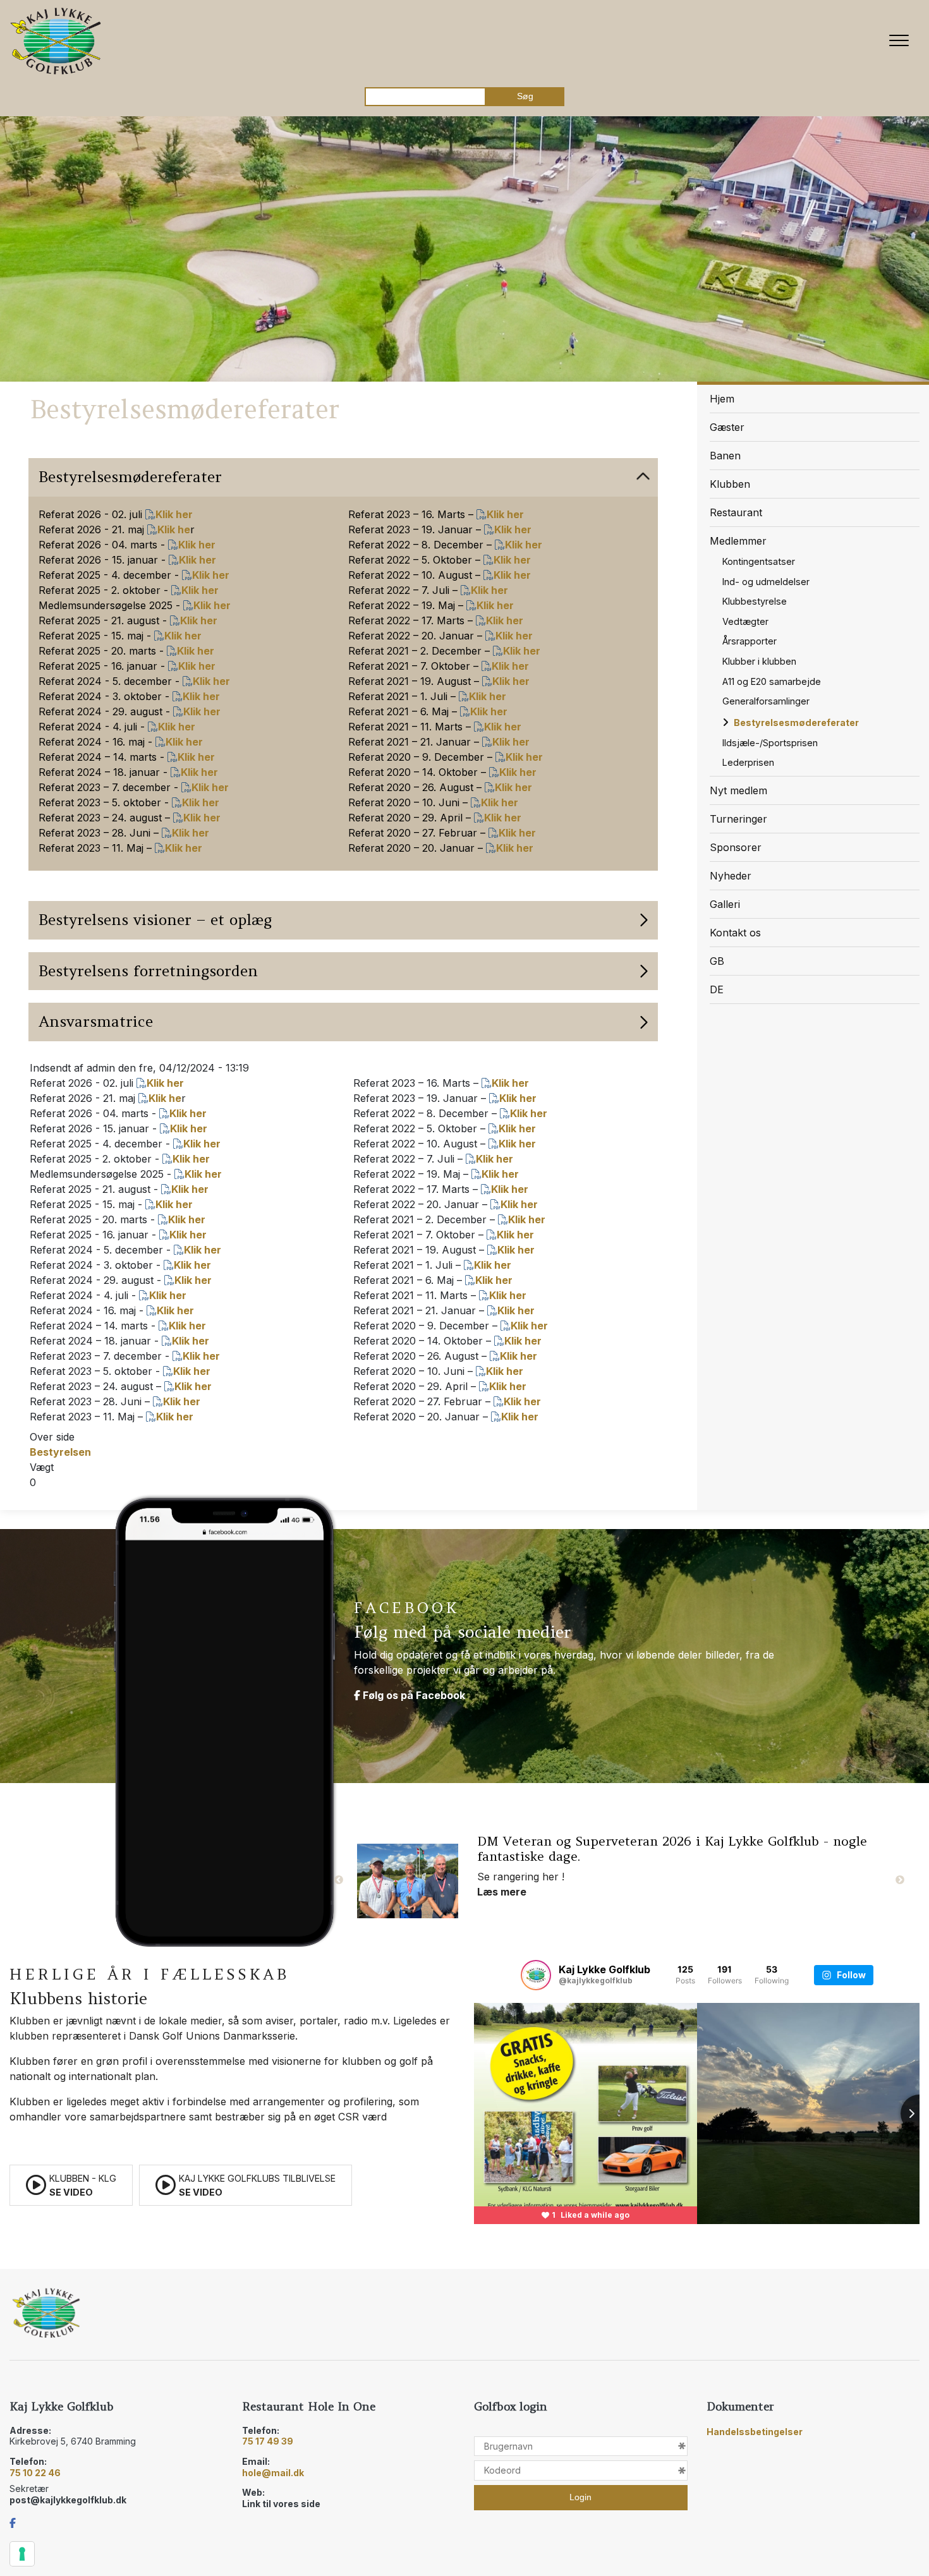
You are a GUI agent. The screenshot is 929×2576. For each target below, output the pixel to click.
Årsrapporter (750, 641)
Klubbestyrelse (755, 601)
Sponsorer (736, 847)
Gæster (727, 427)
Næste (900, 1880)
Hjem (722, 399)
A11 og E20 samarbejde (772, 681)
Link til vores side (281, 2504)
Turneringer (738, 819)
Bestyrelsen (60, 1452)
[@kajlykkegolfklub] (536, 1975)
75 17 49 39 (268, 2441)
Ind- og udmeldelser (766, 582)
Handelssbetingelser (755, 2432)
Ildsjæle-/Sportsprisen (770, 743)
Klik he (174, 529)
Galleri (725, 904)
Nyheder (731, 876)
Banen (725, 456)
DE (717, 989)
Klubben (730, 484)
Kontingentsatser (759, 561)
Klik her (174, 514)
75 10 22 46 (35, 2473)
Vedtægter (745, 621)
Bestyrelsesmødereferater (796, 723)
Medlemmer (738, 541)
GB (717, 961)
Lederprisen (748, 762)
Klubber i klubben (759, 661)
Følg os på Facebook (413, 1695)
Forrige (339, 1880)
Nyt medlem (738, 790)
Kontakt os (735, 933)
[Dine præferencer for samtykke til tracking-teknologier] (22, 2554)
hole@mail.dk (273, 2473)
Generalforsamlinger (766, 701)
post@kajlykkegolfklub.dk (68, 2500)
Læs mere (502, 1877)
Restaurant (736, 512)
